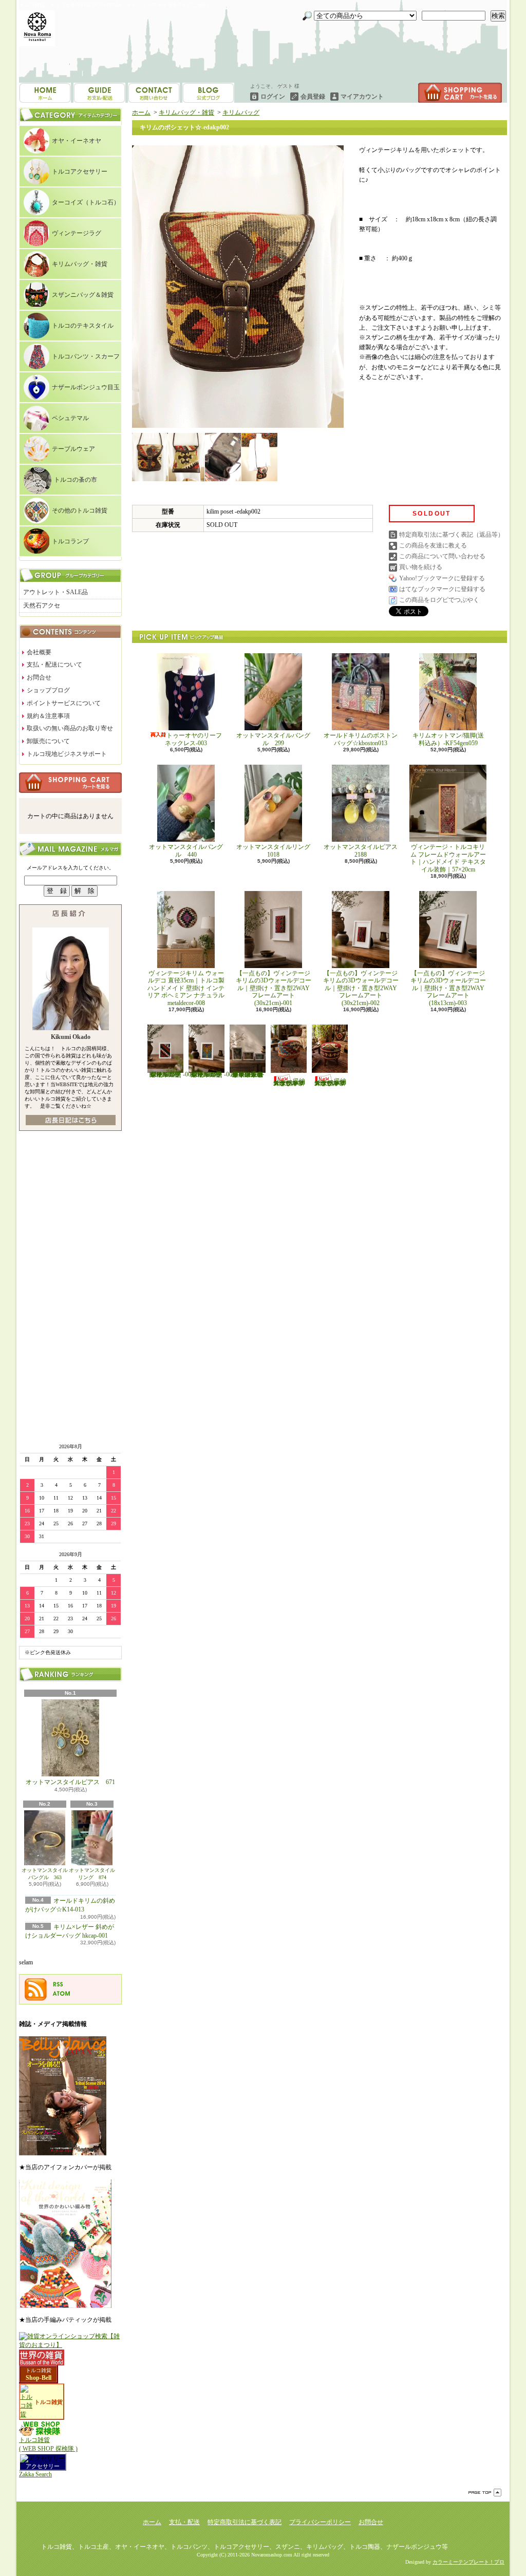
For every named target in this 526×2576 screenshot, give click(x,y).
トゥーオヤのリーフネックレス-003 (193, 739)
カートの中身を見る (70, 783)
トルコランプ (70, 541)
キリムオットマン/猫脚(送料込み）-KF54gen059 (448, 739)
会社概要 (39, 652)
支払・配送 (184, 2522)
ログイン (273, 97)
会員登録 (313, 97)
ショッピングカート (460, 93)
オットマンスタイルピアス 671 (70, 1782)
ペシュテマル (70, 418)
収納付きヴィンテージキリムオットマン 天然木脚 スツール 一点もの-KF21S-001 (289, 1082)
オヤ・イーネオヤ (77, 141)
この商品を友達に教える (433, 545)
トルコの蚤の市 (76, 480)
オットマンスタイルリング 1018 (276, 850)
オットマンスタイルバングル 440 (186, 850)
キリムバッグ (241, 112)
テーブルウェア (73, 449)
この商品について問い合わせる (442, 556)
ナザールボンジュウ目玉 (86, 387)
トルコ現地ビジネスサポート (67, 754)
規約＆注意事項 (48, 716)
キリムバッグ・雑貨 (80, 264)
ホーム (45, 93)
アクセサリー (43, 2466)
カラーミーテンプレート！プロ (468, 2562)
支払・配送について (99, 93)
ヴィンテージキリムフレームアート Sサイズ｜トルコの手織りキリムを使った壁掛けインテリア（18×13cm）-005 (212, 1074)
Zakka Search (35, 2474)
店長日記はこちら (71, 1120)
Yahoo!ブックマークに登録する (442, 578)
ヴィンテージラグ (77, 233)
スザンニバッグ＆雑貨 (83, 295)
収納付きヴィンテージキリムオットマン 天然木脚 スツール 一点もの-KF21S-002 (330, 1082)
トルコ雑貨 (39, 2370)
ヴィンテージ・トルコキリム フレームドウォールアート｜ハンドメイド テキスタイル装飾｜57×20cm (448, 858)
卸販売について (48, 741)
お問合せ (208, 93)
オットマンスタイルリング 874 (92, 1874)
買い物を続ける (421, 567)
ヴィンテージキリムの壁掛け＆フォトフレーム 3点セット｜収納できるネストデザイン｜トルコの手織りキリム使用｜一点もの (248, 1074)
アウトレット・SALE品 (55, 592)
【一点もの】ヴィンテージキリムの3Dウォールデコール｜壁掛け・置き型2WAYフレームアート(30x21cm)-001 (274, 988)
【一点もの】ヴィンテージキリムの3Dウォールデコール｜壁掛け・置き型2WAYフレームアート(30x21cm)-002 (361, 988)
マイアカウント (362, 97)
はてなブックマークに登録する (442, 589)
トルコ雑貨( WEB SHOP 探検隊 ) (48, 2444)
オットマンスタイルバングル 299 (273, 739)
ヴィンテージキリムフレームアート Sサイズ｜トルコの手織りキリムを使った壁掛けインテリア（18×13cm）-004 (171, 1074)
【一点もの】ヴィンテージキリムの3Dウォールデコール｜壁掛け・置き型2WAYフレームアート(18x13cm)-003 (448, 988)
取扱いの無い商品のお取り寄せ (70, 728)
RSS (58, 1984)
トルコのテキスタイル (83, 326)
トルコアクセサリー (80, 172)
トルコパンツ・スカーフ (86, 356)
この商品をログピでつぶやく (439, 600)
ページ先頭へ (485, 2493)
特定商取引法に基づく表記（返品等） (452, 535)
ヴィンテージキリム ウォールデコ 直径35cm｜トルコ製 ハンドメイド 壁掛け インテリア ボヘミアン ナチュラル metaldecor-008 (189, 988)
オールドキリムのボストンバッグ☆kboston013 (361, 739)
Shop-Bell (39, 2378)
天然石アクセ (42, 605)
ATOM (62, 1994)
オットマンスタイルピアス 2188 (361, 850)
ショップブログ (154, 93)
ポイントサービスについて (64, 703)
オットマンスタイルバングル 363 (45, 1874)
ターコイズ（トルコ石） (86, 202)
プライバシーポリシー (320, 2522)
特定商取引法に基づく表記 (245, 2522)
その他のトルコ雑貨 (80, 510)
